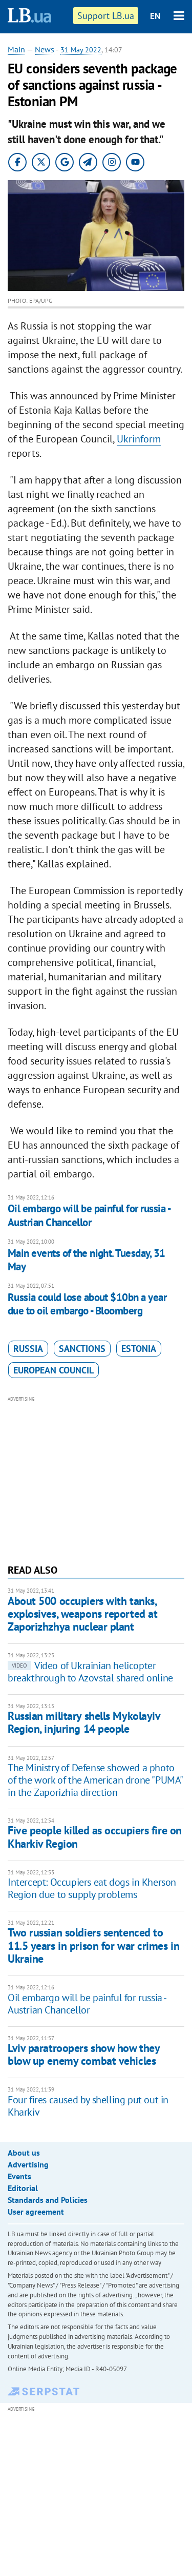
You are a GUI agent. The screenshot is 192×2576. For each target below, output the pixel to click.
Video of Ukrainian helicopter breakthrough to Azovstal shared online (90, 1672)
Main (16, 49)
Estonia (139, 1349)
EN (155, 16)
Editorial (23, 2188)
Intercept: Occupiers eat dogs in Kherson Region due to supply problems (92, 1888)
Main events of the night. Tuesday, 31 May (87, 1260)
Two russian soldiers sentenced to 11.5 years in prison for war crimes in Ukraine (93, 1945)
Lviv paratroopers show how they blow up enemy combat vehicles (83, 2054)
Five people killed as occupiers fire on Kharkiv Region (95, 1837)
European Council (54, 1370)
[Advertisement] (96, 1479)
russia (28, 1349)
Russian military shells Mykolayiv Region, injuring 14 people (84, 1722)
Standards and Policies (48, 2200)
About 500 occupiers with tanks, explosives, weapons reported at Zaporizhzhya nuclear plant (82, 1614)
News (45, 49)
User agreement (36, 2212)
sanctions (82, 1349)
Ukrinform (139, 439)
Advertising (28, 2164)
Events (19, 2176)
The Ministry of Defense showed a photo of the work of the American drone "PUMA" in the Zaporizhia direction (95, 1780)
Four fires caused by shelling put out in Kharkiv (88, 2106)
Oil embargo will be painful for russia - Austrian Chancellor (89, 1215)
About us (24, 2153)
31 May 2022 (81, 50)
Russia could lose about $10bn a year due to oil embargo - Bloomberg (87, 1304)
